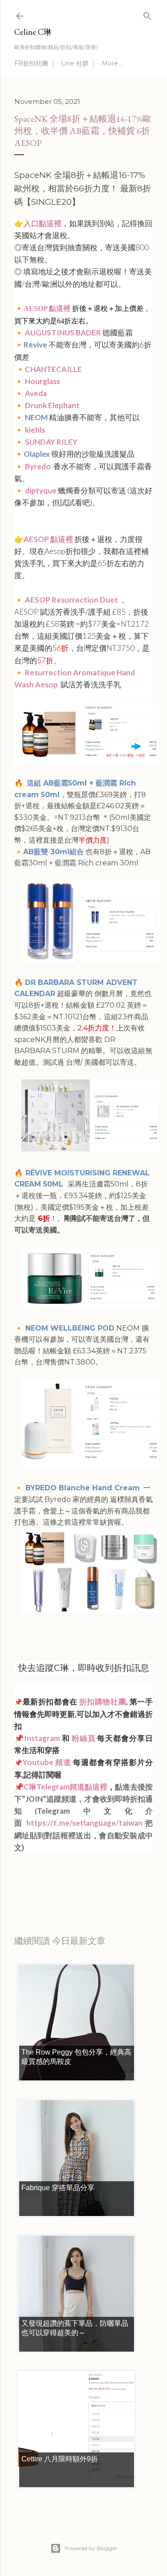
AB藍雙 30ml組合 (53, 852)
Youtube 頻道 (48, 1762)
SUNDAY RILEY (52, 442)
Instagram (42, 1738)
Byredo (39, 466)
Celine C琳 (33, 32)
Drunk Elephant (52, 405)
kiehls (35, 430)
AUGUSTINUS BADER (63, 333)
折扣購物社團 (103, 1701)
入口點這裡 (43, 223)
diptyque (41, 490)
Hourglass (43, 381)
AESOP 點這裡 (47, 308)
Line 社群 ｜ (79, 63)
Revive (35, 345)
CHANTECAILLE (53, 369)
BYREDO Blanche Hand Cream (81, 1488)
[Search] (147, 14)
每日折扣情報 (56, 1883)
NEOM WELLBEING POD (69, 1328)
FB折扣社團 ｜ (35, 63)
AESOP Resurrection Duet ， (76, 600)
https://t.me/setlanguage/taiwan (84, 1823)
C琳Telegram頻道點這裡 (65, 1787)
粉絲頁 (84, 1738)
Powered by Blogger (91, 2548)
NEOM (36, 417)
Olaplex (37, 454)
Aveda (37, 393)
